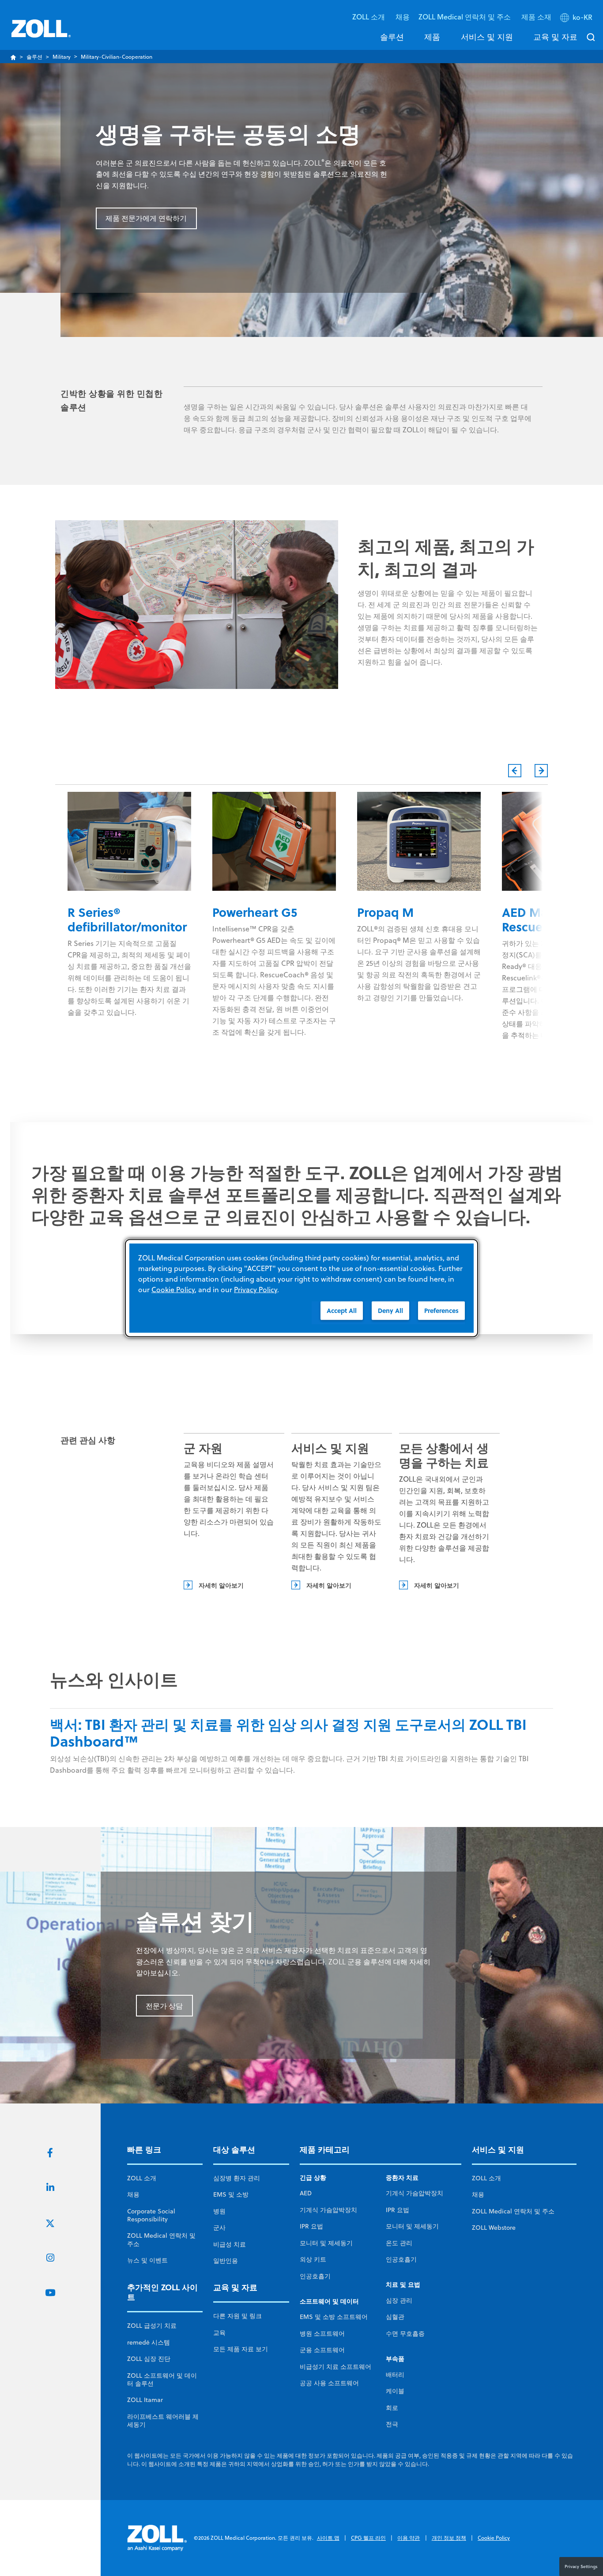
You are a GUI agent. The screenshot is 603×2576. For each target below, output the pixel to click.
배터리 (395, 2375)
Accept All (342, 1310)
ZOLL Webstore (494, 2228)
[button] (577, 19)
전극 (392, 2424)
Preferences (441, 1310)
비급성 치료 (230, 2244)
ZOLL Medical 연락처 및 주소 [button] (465, 17)
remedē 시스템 (149, 2342)
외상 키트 (313, 2259)
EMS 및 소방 (231, 2194)
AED (306, 2193)
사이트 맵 (328, 2538)
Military (62, 57)
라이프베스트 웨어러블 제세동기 (163, 2421)
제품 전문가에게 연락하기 (146, 218)
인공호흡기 (315, 2276)
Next (541, 771)
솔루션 (392, 37)
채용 (403, 17)
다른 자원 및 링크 (237, 2316)
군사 (219, 2228)
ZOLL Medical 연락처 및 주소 (161, 2239)
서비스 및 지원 (487, 37)
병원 (219, 2211)
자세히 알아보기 (221, 1585)
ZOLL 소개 (142, 2178)
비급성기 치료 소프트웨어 (335, 2367)
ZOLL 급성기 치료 (152, 2326)
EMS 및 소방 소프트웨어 (334, 2317)
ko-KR (582, 17)
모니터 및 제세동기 (326, 2243)
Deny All (390, 1310)
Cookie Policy (494, 2538)
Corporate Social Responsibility (151, 2215)
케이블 (395, 2391)
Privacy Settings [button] (581, 2566)
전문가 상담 (164, 2006)
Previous (515, 771)
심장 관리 (399, 2300)
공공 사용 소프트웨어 (329, 2383)
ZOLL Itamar (145, 2400)
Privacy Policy (256, 1289)
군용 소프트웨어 (322, 2350)
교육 (219, 2333)
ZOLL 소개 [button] (369, 17)
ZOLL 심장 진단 (149, 2359)
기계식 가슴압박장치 (328, 2210)
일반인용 (226, 2261)
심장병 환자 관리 (237, 2178)
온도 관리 (399, 2243)
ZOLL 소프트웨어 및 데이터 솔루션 (162, 2379)
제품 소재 (536, 17)
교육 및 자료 (555, 37)
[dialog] (301, 1288)
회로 (392, 2408)
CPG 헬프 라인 (368, 2538)
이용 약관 (409, 2538)
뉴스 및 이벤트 (147, 2260)
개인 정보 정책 (449, 2538)
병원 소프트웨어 (322, 2334)
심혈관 (395, 2317)
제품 (432, 37)
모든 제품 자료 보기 (241, 2349)
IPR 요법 (311, 2226)
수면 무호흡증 (405, 2334)
